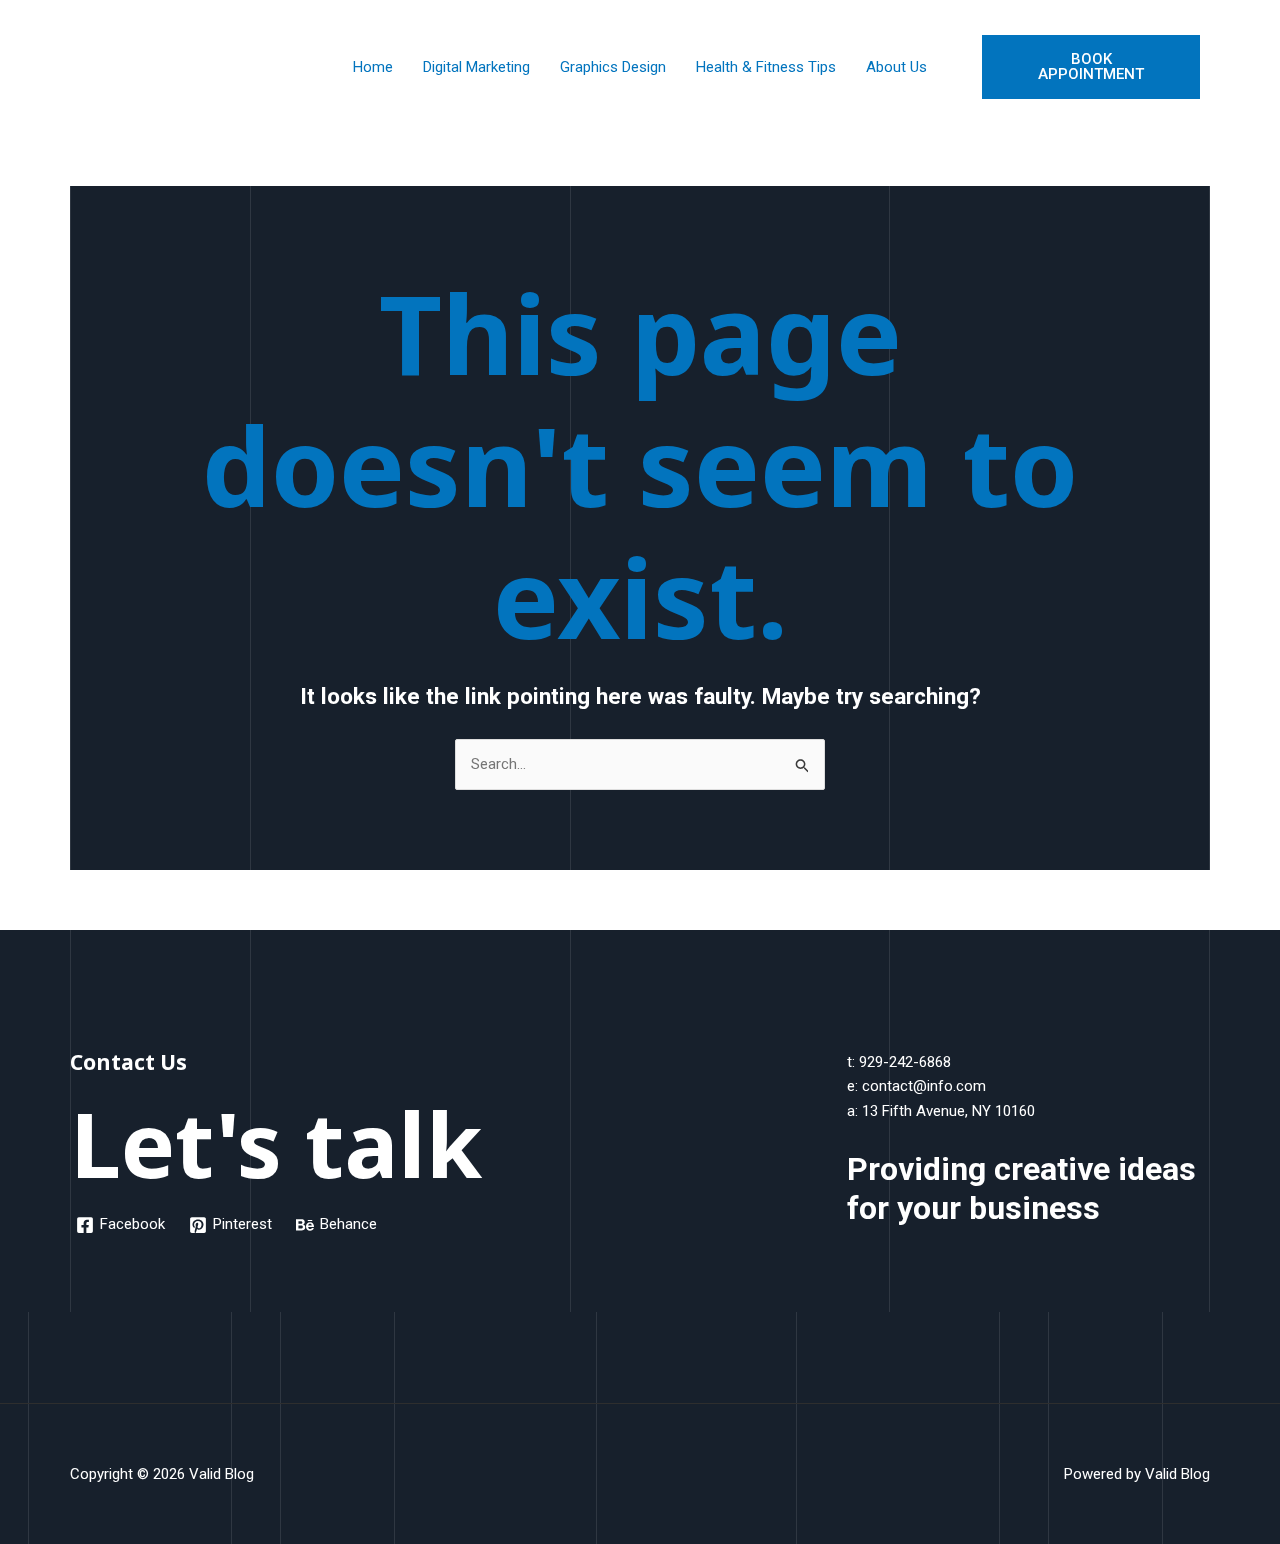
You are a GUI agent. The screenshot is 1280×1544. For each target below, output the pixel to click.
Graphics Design (613, 67)
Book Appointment (1091, 66)
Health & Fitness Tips (766, 67)
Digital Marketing (476, 67)
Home (373, 67)
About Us (896, 67)
